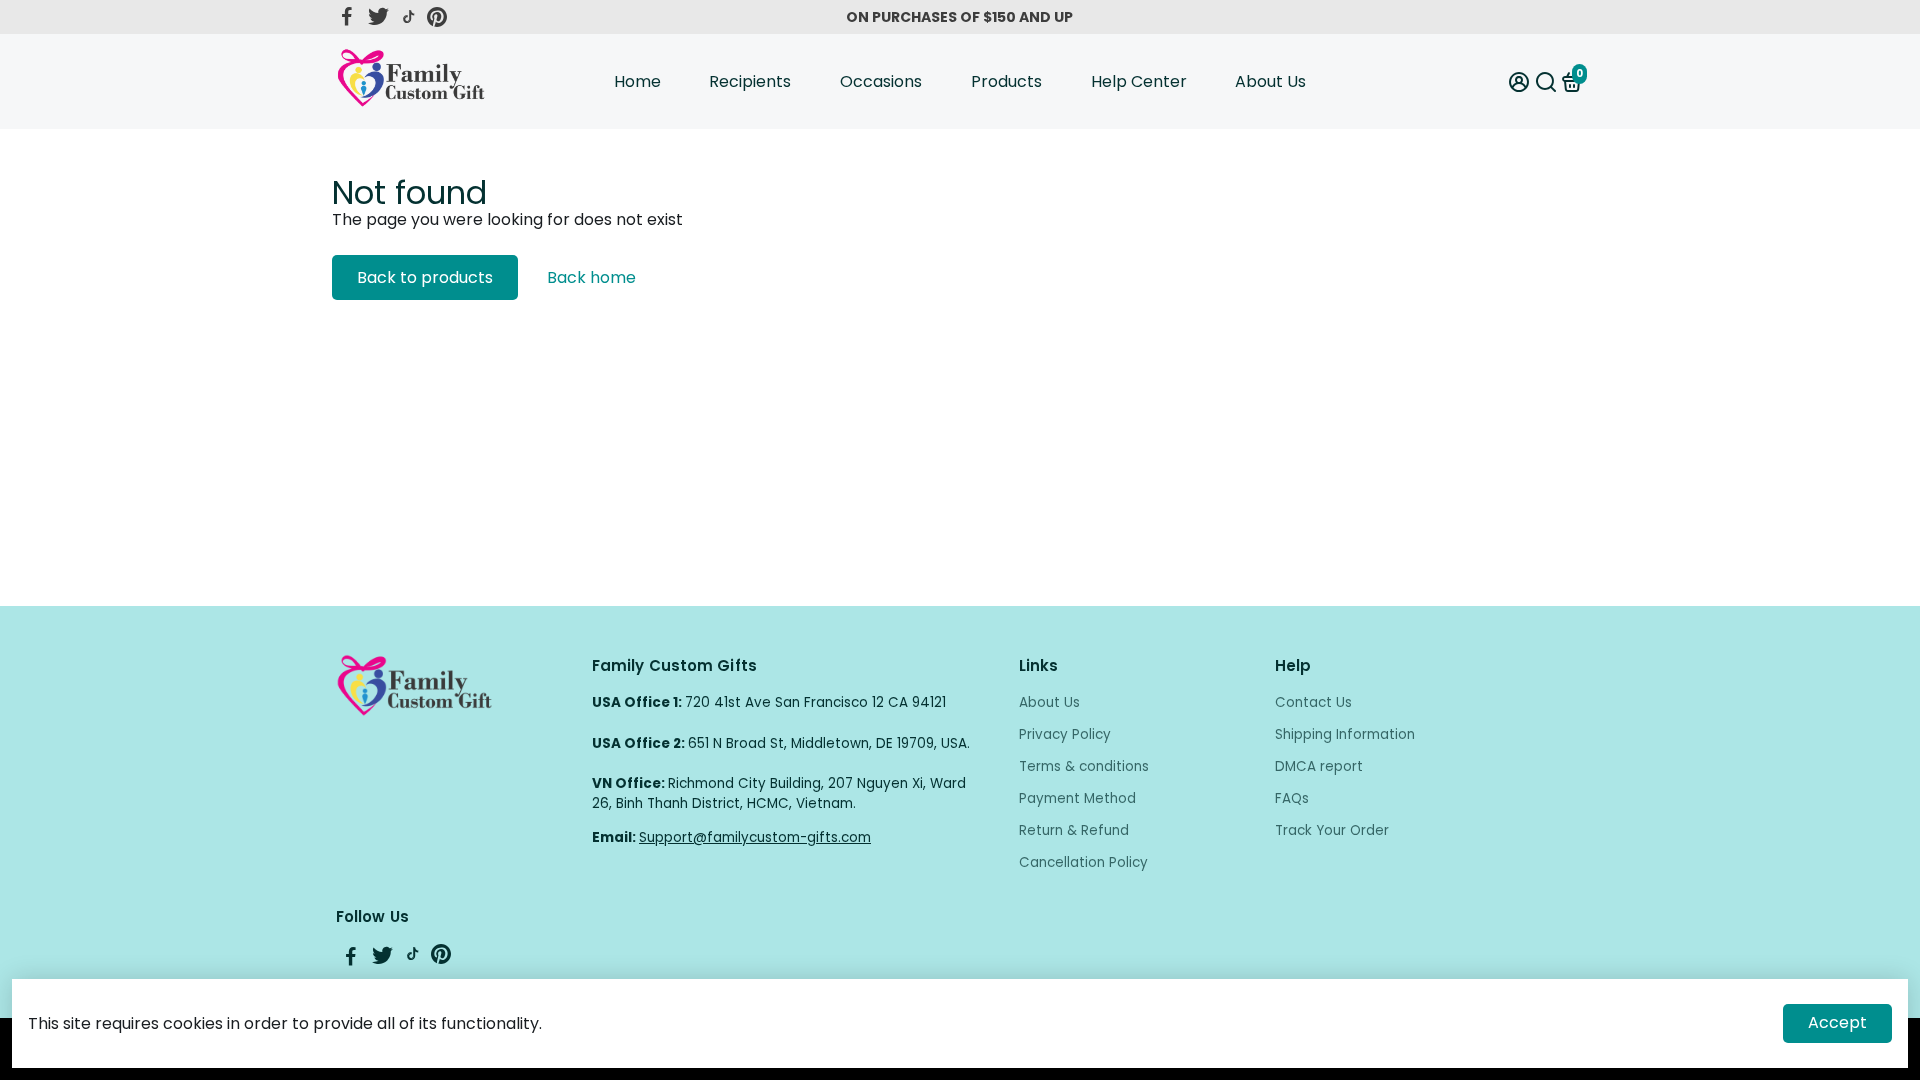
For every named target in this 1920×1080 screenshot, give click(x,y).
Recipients (750, 81)
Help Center (1139, 81)
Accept (1837, 1022)
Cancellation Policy (1083, 862)
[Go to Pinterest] (437, 17)
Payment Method (1077, 798)
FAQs (1292, 798)
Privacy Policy (1065, 734)
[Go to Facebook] (347, 17)
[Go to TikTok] (409, 17)
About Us (1270, 81)
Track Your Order (1332, 830)
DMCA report (1319, 766)
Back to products (425, 277)
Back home (591, 277)
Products (1006, 81)
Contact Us (1313, 702)
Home (637, 81)
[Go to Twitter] (378, 17)
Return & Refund (1074, 830)
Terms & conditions (1084, 766)
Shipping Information (1345, 734)
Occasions (881, 81)
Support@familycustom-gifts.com (755, 837)
